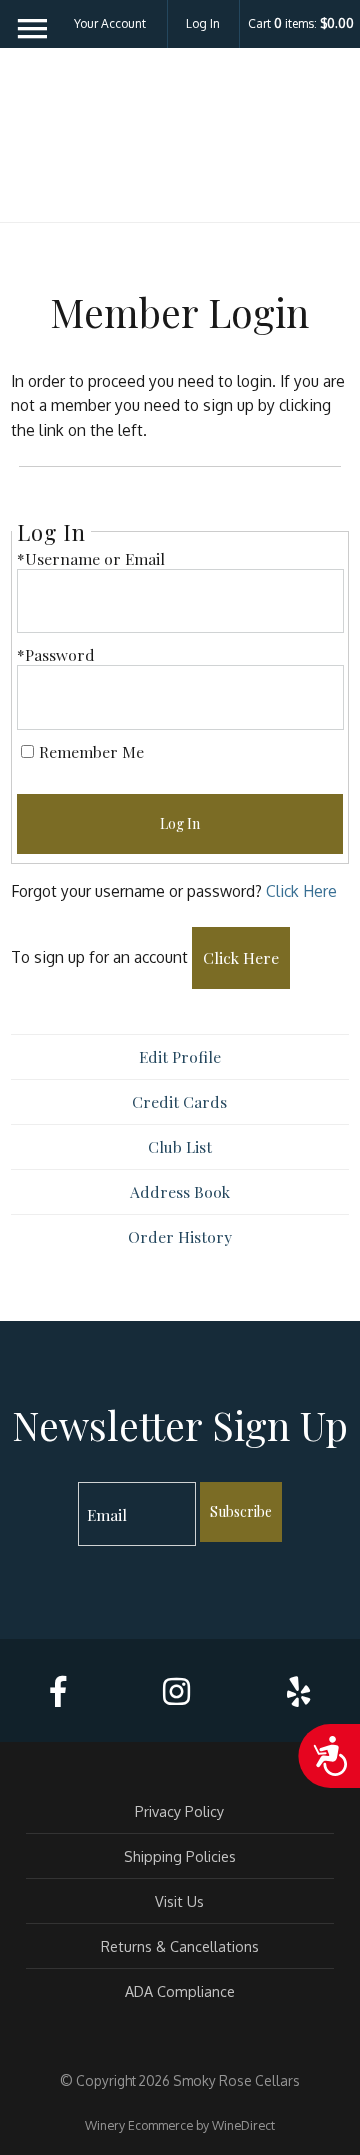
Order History (180, 1236)
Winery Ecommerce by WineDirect (180, 2125)
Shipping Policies (180, 1856)
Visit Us (179, 1901)
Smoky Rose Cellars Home (180, 142)
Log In (203, 23)
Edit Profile (180, 1056)
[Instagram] (176, 1691)
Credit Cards (179, 1101)
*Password (56, 654)
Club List (180, 1146)
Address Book (180, 1191)
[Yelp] (298, 1691)
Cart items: (301, 24)
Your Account (110, 23)
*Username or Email (91, 558)
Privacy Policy (179, 1811)
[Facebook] (58, 1691)
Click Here (301, 891)
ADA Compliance (180, 1991)
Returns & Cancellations (180, 1946)
